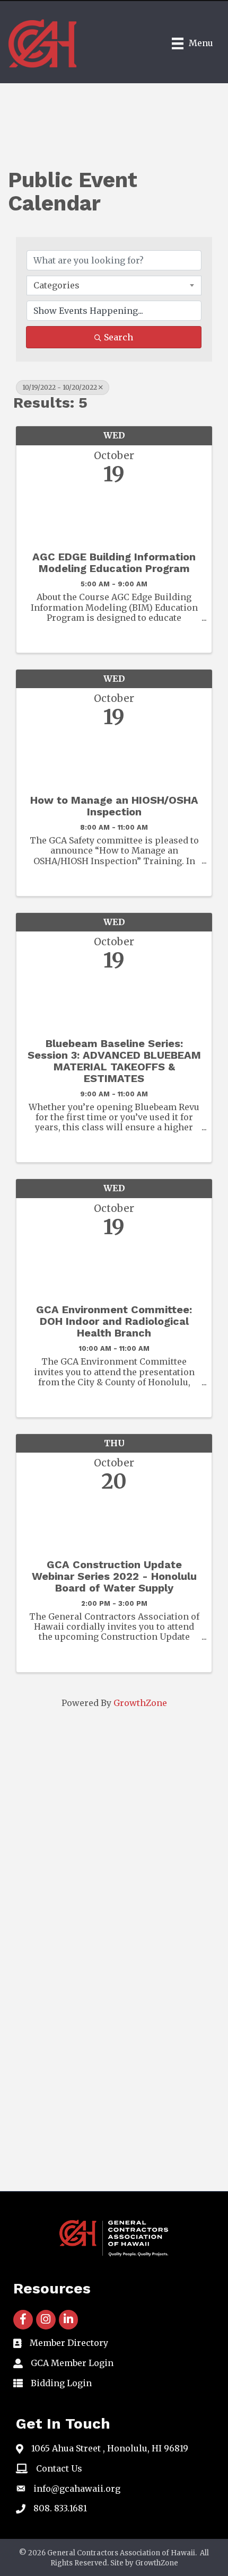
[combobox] (114, 285)
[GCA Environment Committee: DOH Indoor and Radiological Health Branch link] (114, 1268)
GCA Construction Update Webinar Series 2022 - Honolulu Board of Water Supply (114, 1576)
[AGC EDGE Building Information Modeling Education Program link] (114, 515)
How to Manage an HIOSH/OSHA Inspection (114, 806)
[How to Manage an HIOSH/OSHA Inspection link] (114, 758)
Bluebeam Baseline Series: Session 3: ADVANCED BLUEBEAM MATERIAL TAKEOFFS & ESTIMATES (114, 1061)
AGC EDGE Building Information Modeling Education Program (114, 562)
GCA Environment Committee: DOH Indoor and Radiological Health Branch (114, 1321)
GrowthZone (140, 1703)
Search (119, 337)
